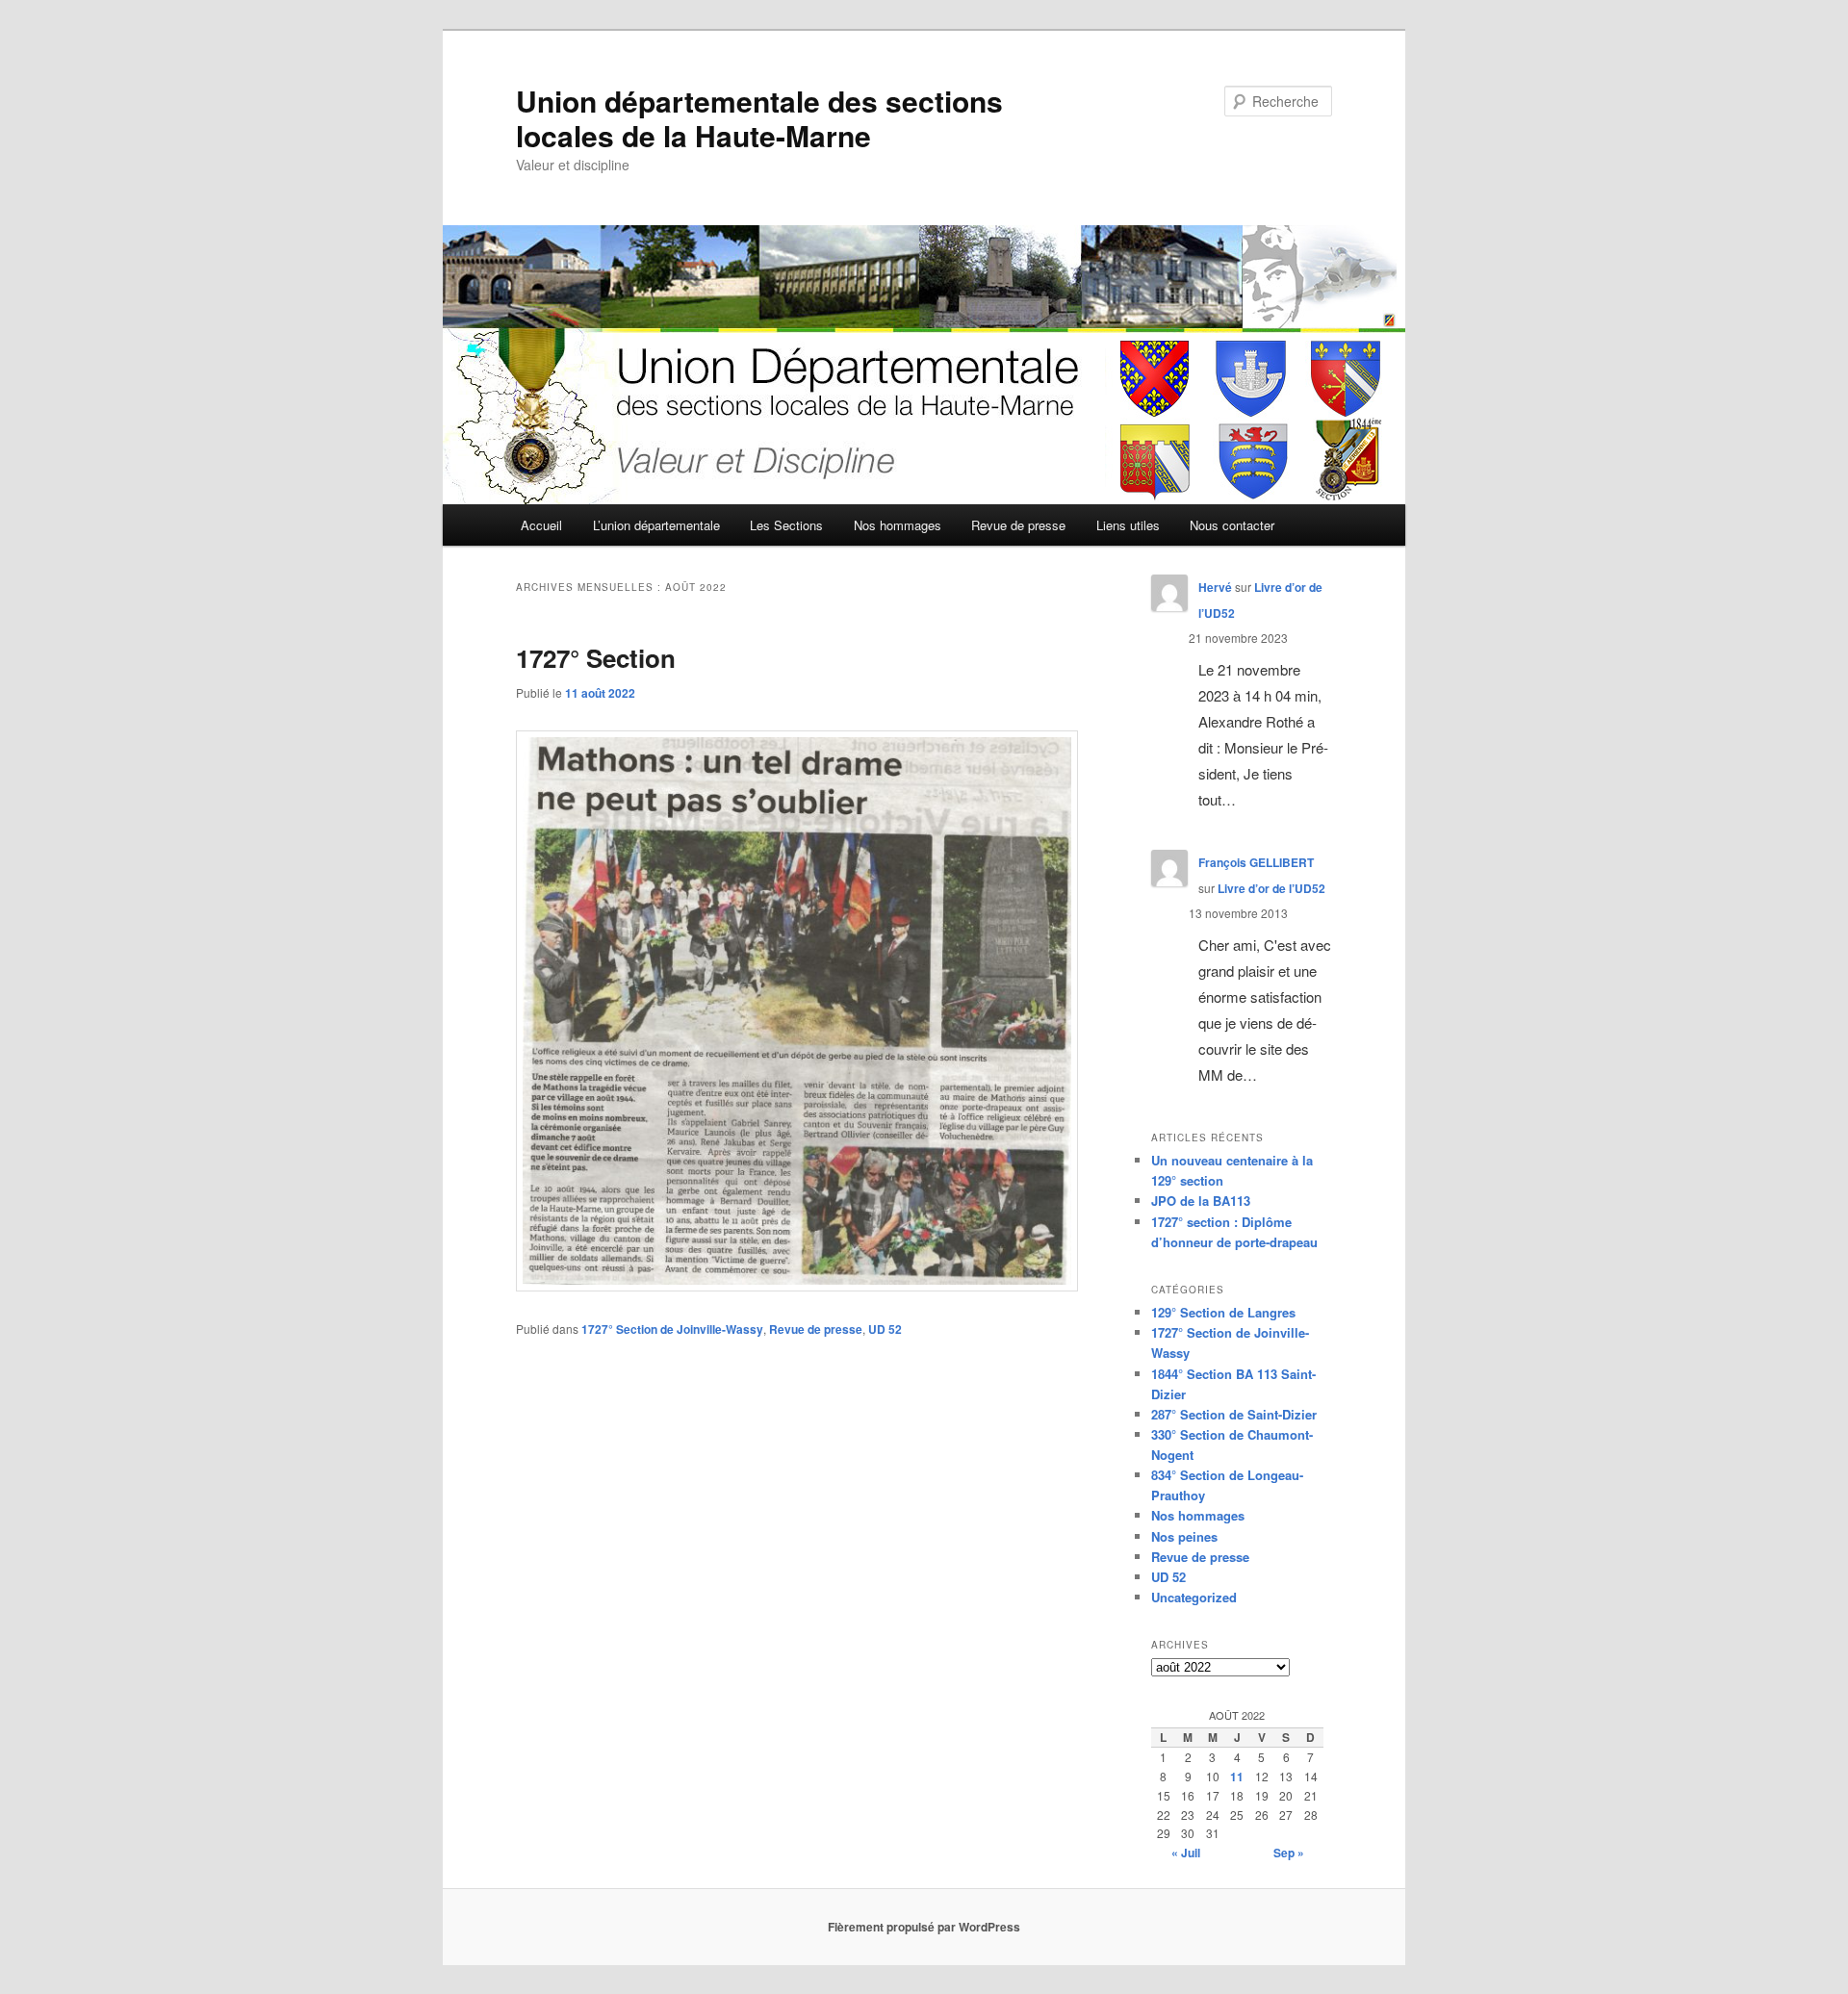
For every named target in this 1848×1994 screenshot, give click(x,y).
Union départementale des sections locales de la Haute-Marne (759, 118)
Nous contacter (1232, 525)
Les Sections (786, 525)
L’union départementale (656, 525)
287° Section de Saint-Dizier (1234, 1414)
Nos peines (1184, 1536)
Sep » (1289, 1853)
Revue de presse (1018, 525)
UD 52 (885, 1329)
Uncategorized (1194, 1597)
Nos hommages (898, 525)
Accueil (541, 525)
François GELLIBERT (1256, 862)
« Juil (1186, 1853)
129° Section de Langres (1223, 1312)
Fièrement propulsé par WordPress (924, 1927)
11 (1237, 1777)
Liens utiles (1128, 525)
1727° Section (596, 658)
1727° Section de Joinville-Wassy (672, 1329)
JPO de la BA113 (1201, 1201)
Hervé (1215, 587)
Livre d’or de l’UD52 (1271, 888)
